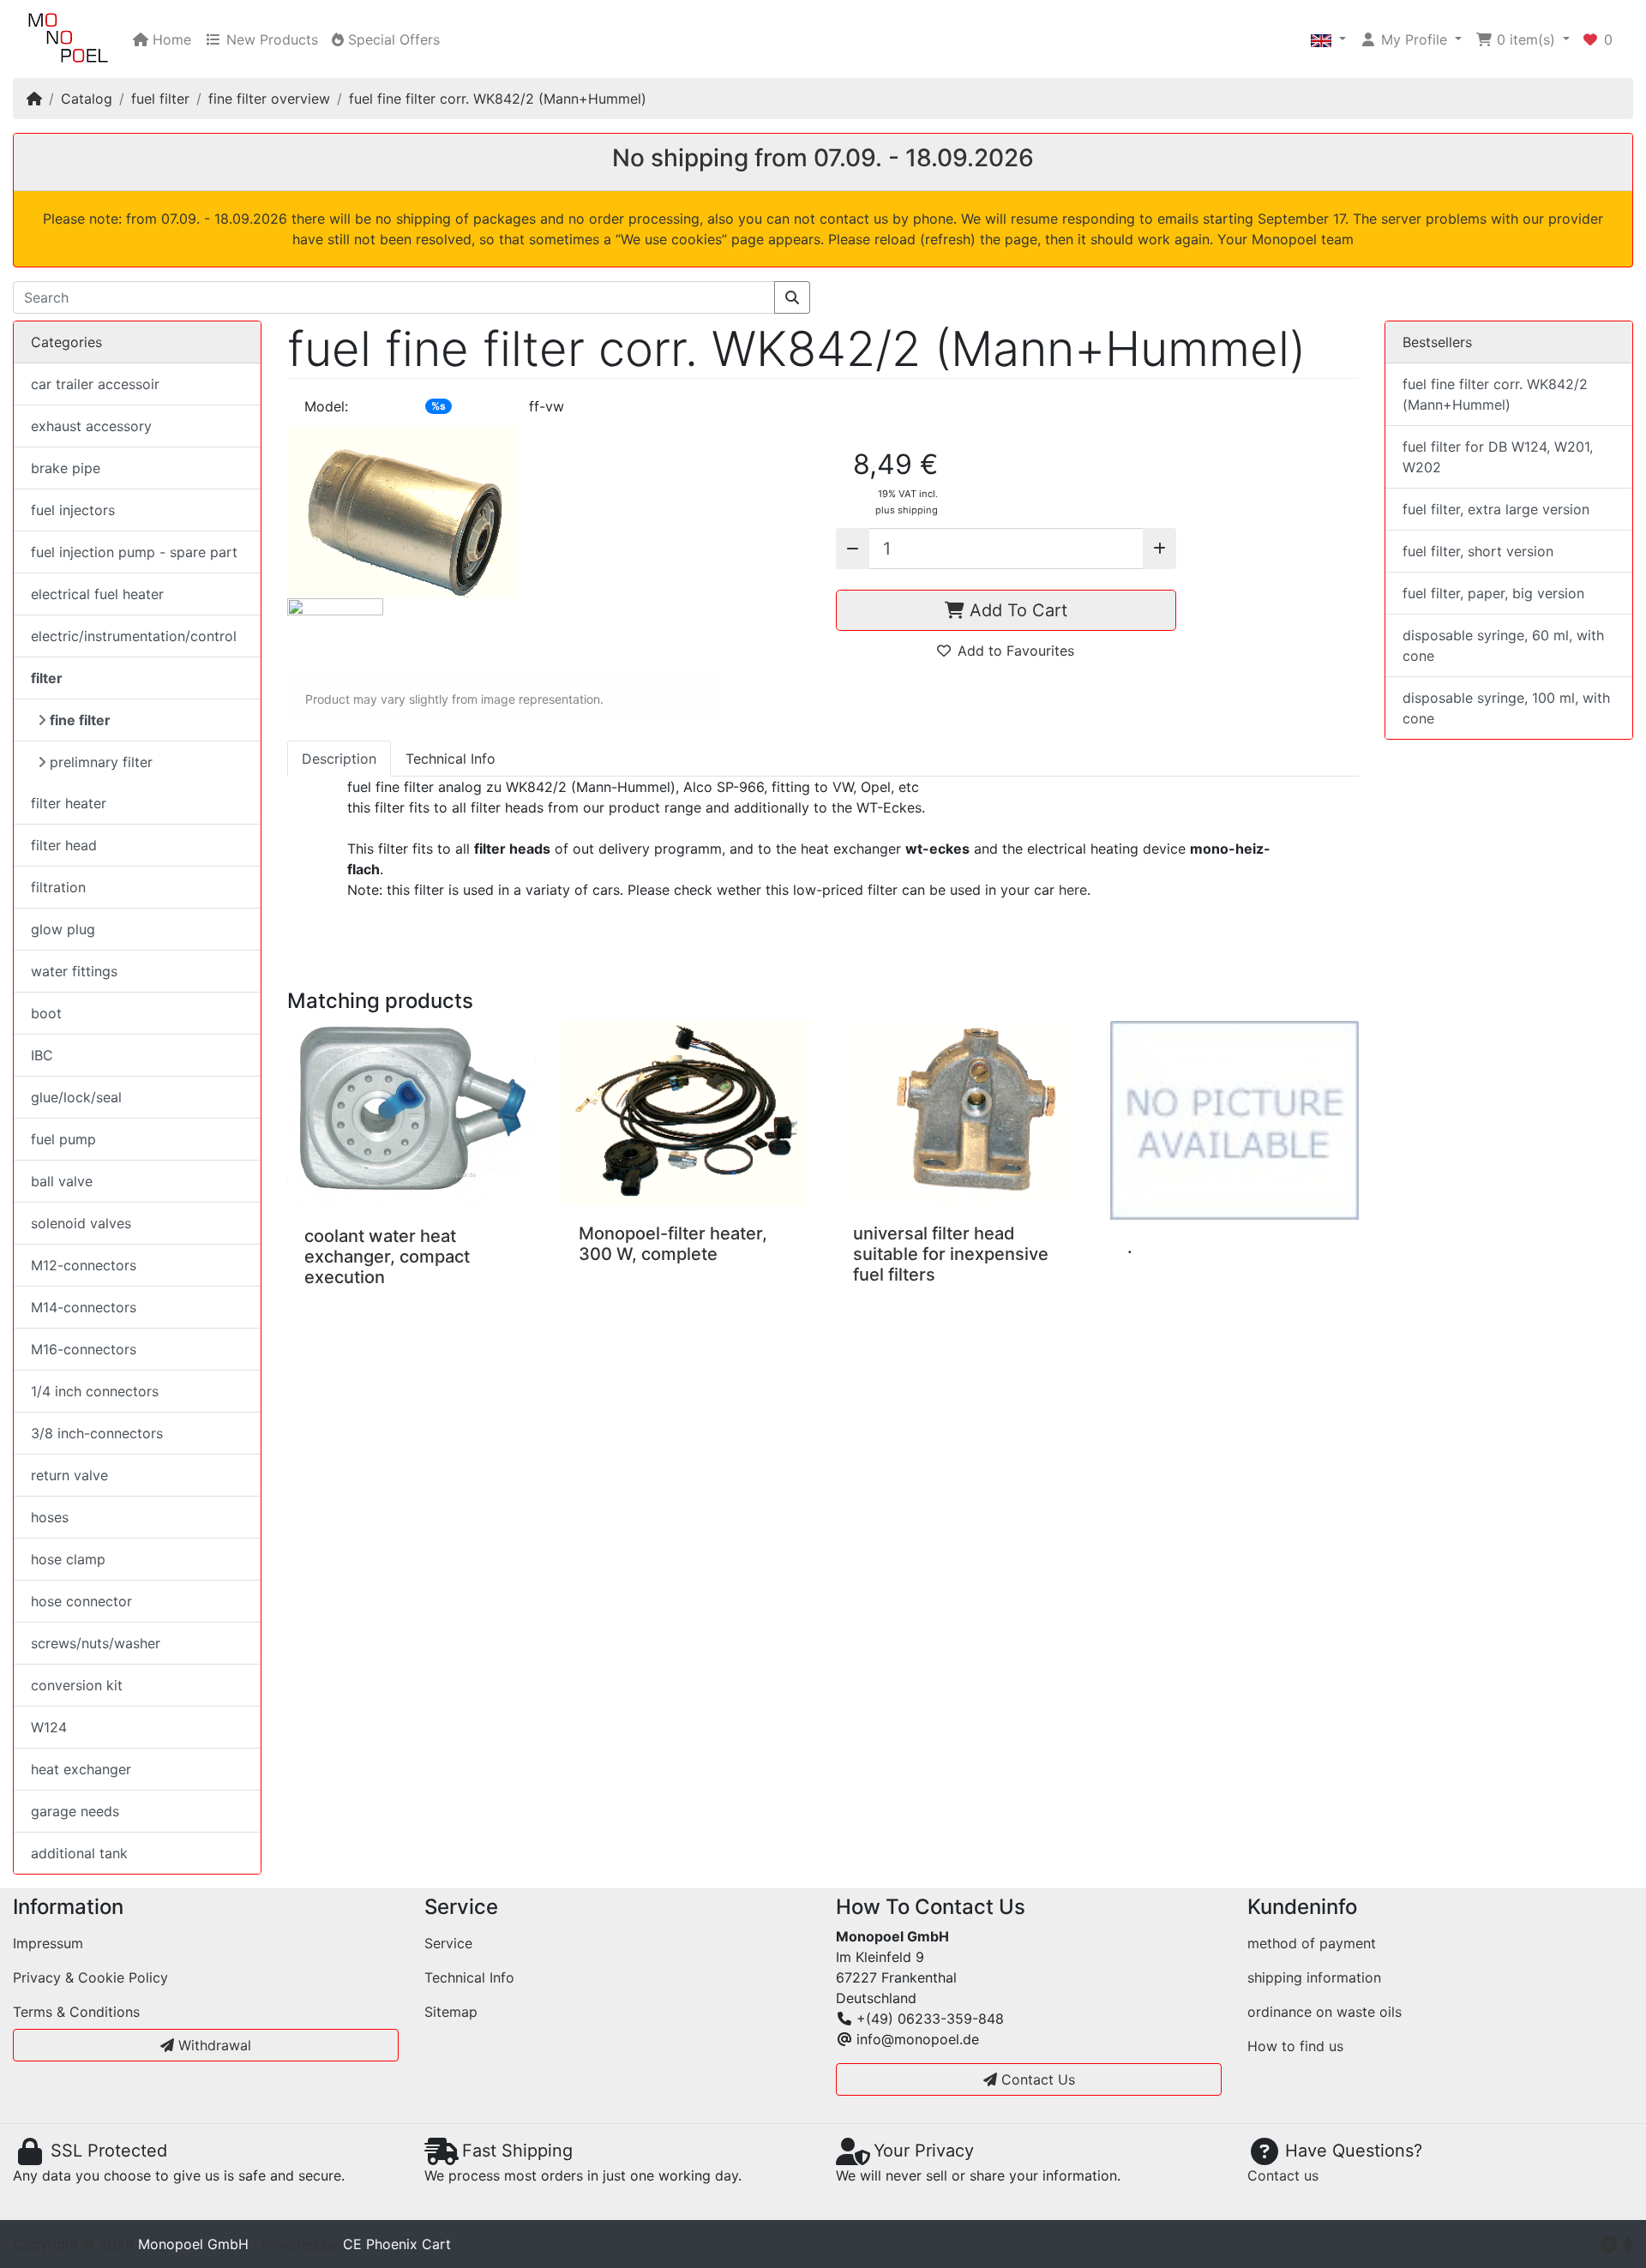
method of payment (1312, 1943)
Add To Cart (1016, 610)
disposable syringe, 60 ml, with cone (1503, 645)
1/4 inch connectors (95, 1391)
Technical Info (469, 1977)
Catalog (87, 99)
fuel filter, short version (1478, 551)
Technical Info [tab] (451, 759)
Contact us (1283, 2175)
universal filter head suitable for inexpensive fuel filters (951, 1254)
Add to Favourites (1016, 651)
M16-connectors (84, 1349)
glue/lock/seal (76, 1097)
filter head (64, 845)
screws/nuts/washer (96, 1643)
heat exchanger (81, 1769)
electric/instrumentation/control (134, 636)
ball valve (62, 1181)
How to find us (1295, 2046)
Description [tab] (339, 759)
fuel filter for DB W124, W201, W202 (1498, 457)
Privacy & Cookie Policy (90, 1977)
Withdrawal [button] (213, 2045)
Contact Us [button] (1036, 2079)
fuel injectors (73, 510)
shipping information (1314, 1977)
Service (448, 1943)
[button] (1328, 39)
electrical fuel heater (97, 594)
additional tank (79, 1853)
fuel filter (160, 99)
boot (46, 1013)
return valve (69, 1475)
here (1073, 890)
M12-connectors (84, 1265)
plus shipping (907, 510)
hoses (50, 1517)
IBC (42, 1055)
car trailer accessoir (95, 384)
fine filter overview (269, 99)
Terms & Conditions (76, 2012)
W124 (49, 1727)
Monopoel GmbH (193, 2244)
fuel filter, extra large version (1496, 509)
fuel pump (63, 1139)
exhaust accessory (91, 426)
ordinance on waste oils (1325, 2012)
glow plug (63, 929)
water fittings (74, 971)
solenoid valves (81, 1223)
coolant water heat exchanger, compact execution (387, 1257)
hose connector (81, 1601)
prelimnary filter (101, 762)
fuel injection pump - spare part (134, 552)
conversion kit (77, 1685)
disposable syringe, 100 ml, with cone (1506, 708)
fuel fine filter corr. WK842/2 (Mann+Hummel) (498, 99)
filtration (58, 887)
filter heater (69, 803)
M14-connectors (84, 1307)
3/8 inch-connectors (97, 1433)
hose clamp (68, 1559)
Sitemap (451, 2012)
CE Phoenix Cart (397, 2244)
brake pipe (66, 468)
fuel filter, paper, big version (1493, 593)
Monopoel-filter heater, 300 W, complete (673, 1244)
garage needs (75, 1811)
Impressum (48, 1943)
